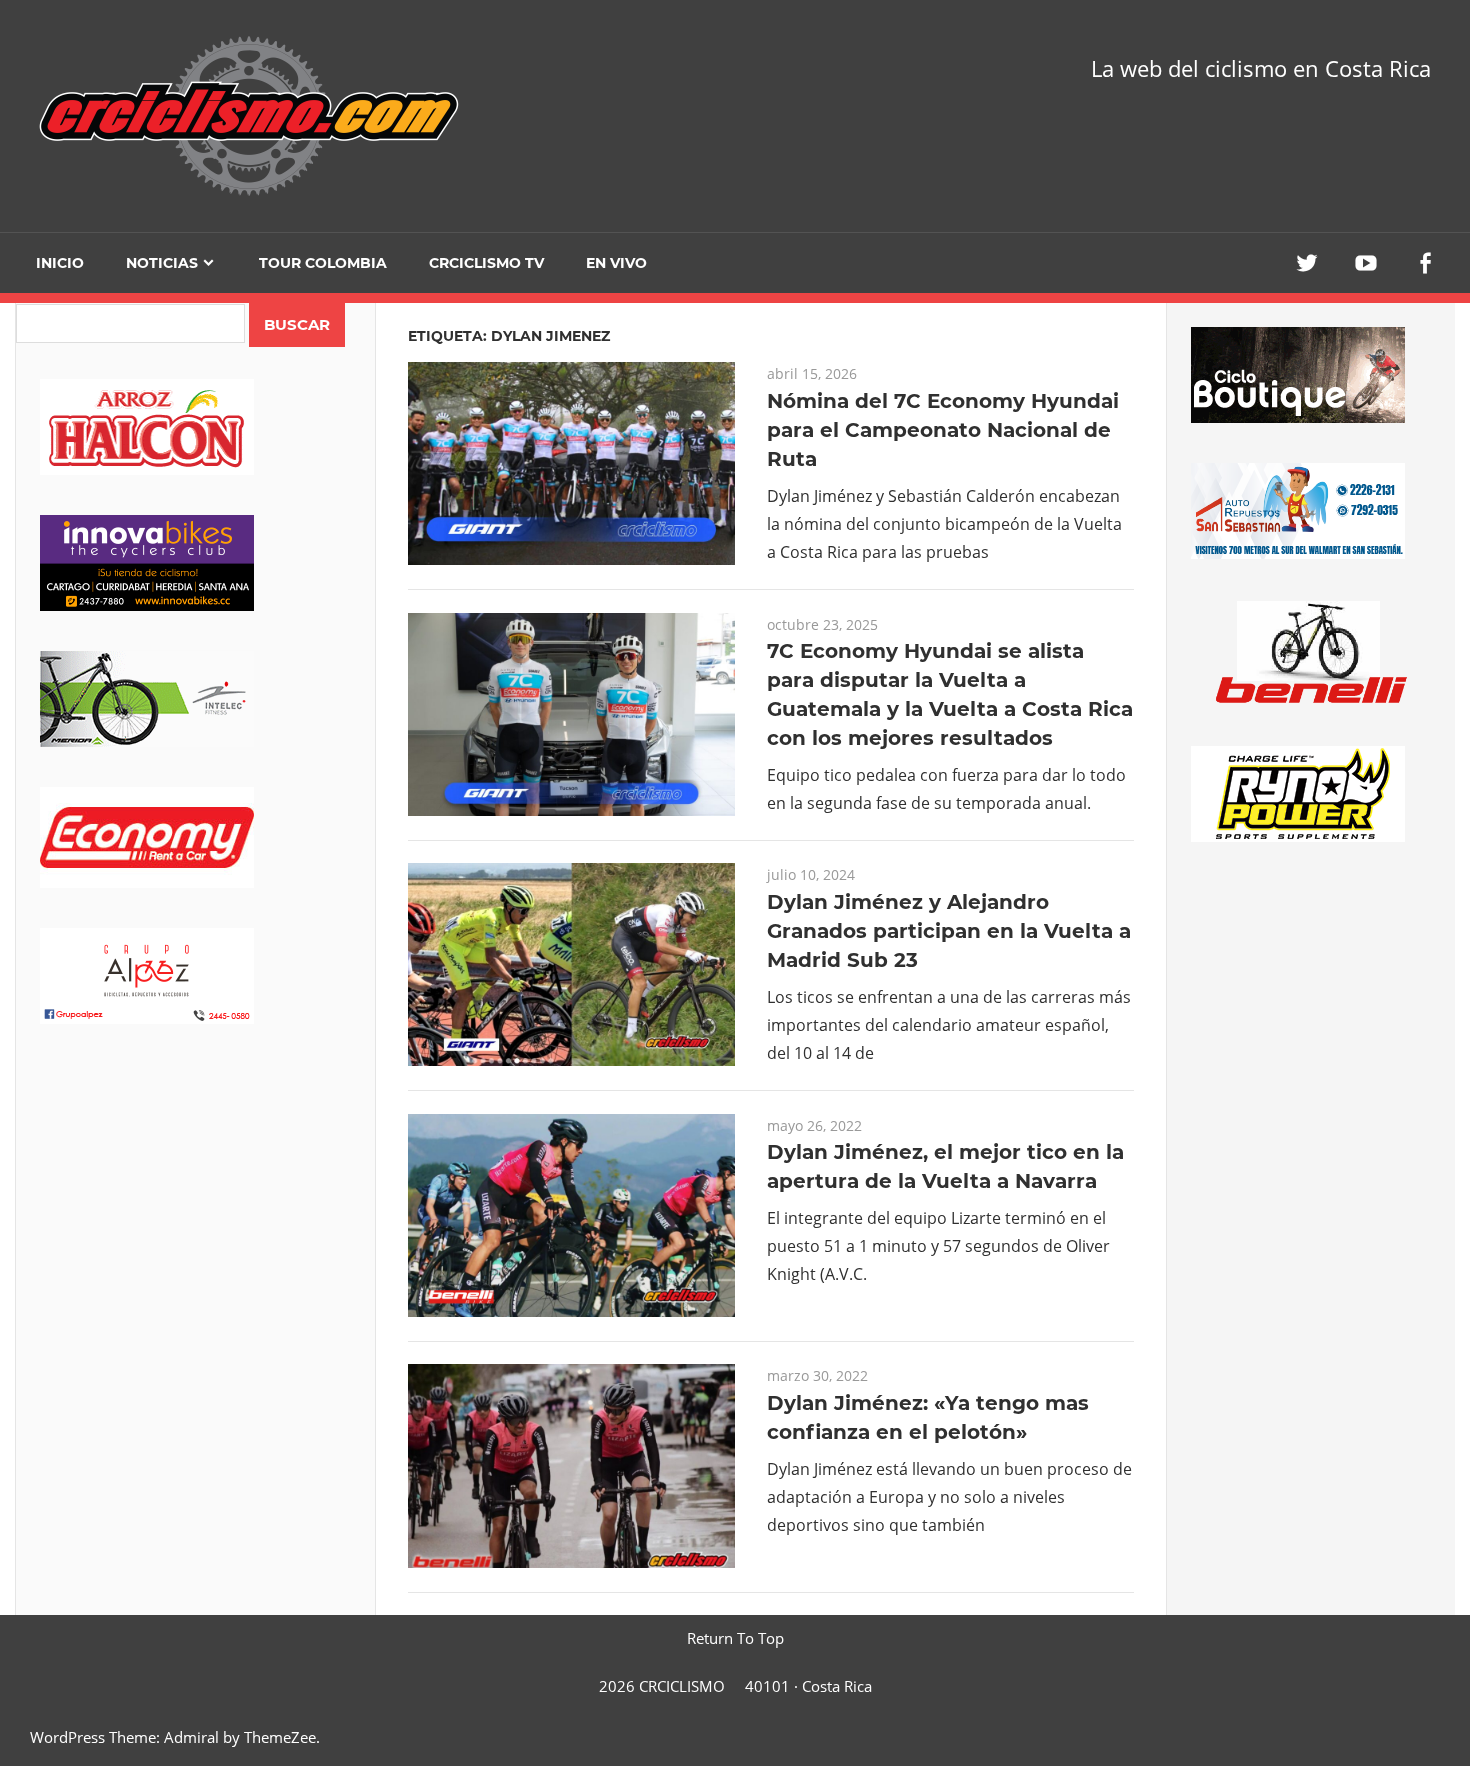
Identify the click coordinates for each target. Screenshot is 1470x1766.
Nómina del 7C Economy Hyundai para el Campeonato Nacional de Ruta (943, 430)
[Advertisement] (195, 1221)
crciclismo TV (486, 263)
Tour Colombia (323, 263)
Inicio (60, 263)
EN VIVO (616, 263)
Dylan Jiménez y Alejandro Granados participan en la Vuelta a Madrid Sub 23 (949, 931)
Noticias (162, 263)
